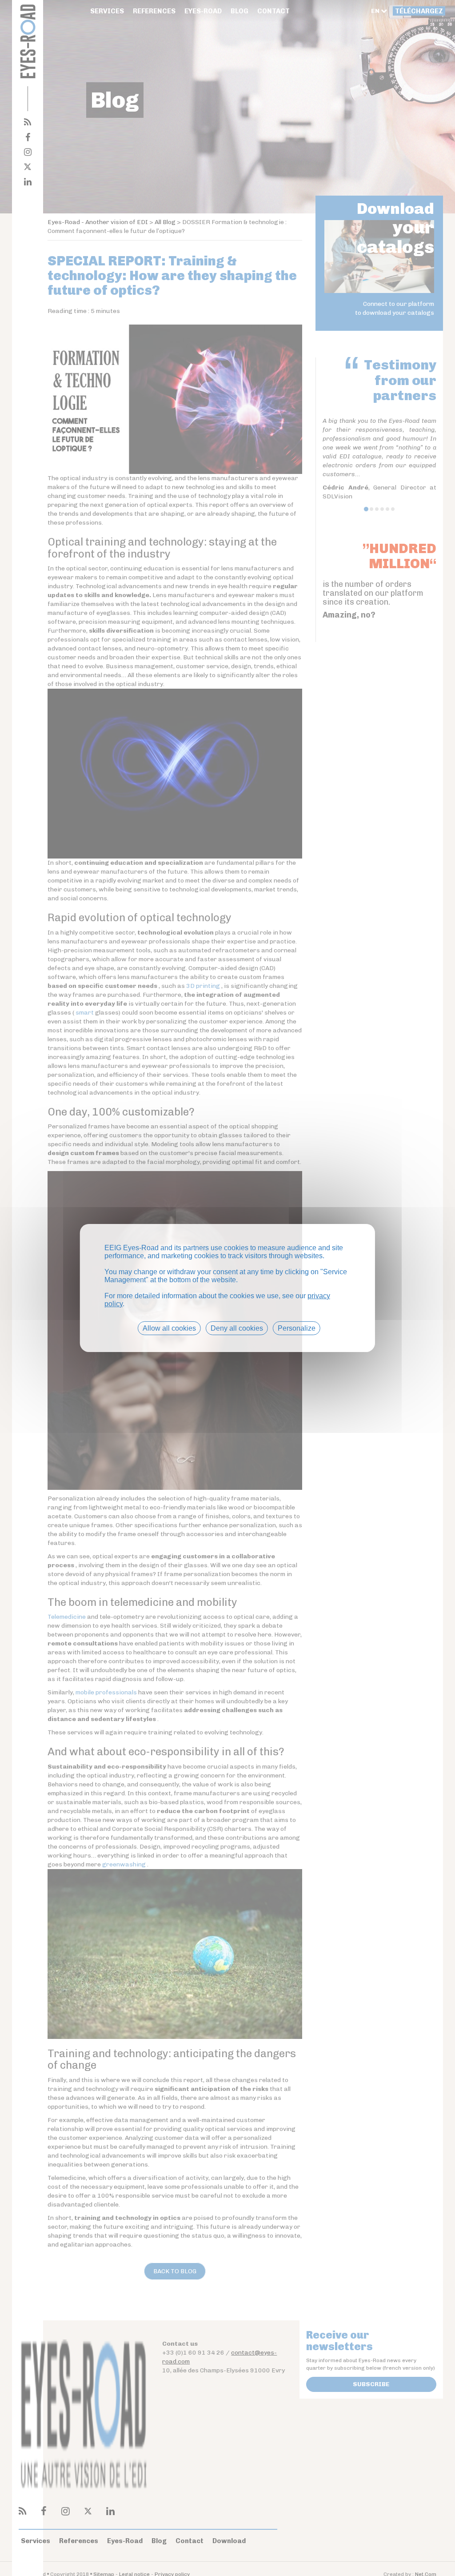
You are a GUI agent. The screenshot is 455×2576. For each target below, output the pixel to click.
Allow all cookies (169, 1328)
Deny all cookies (237, 1328)
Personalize (297, 1328)
